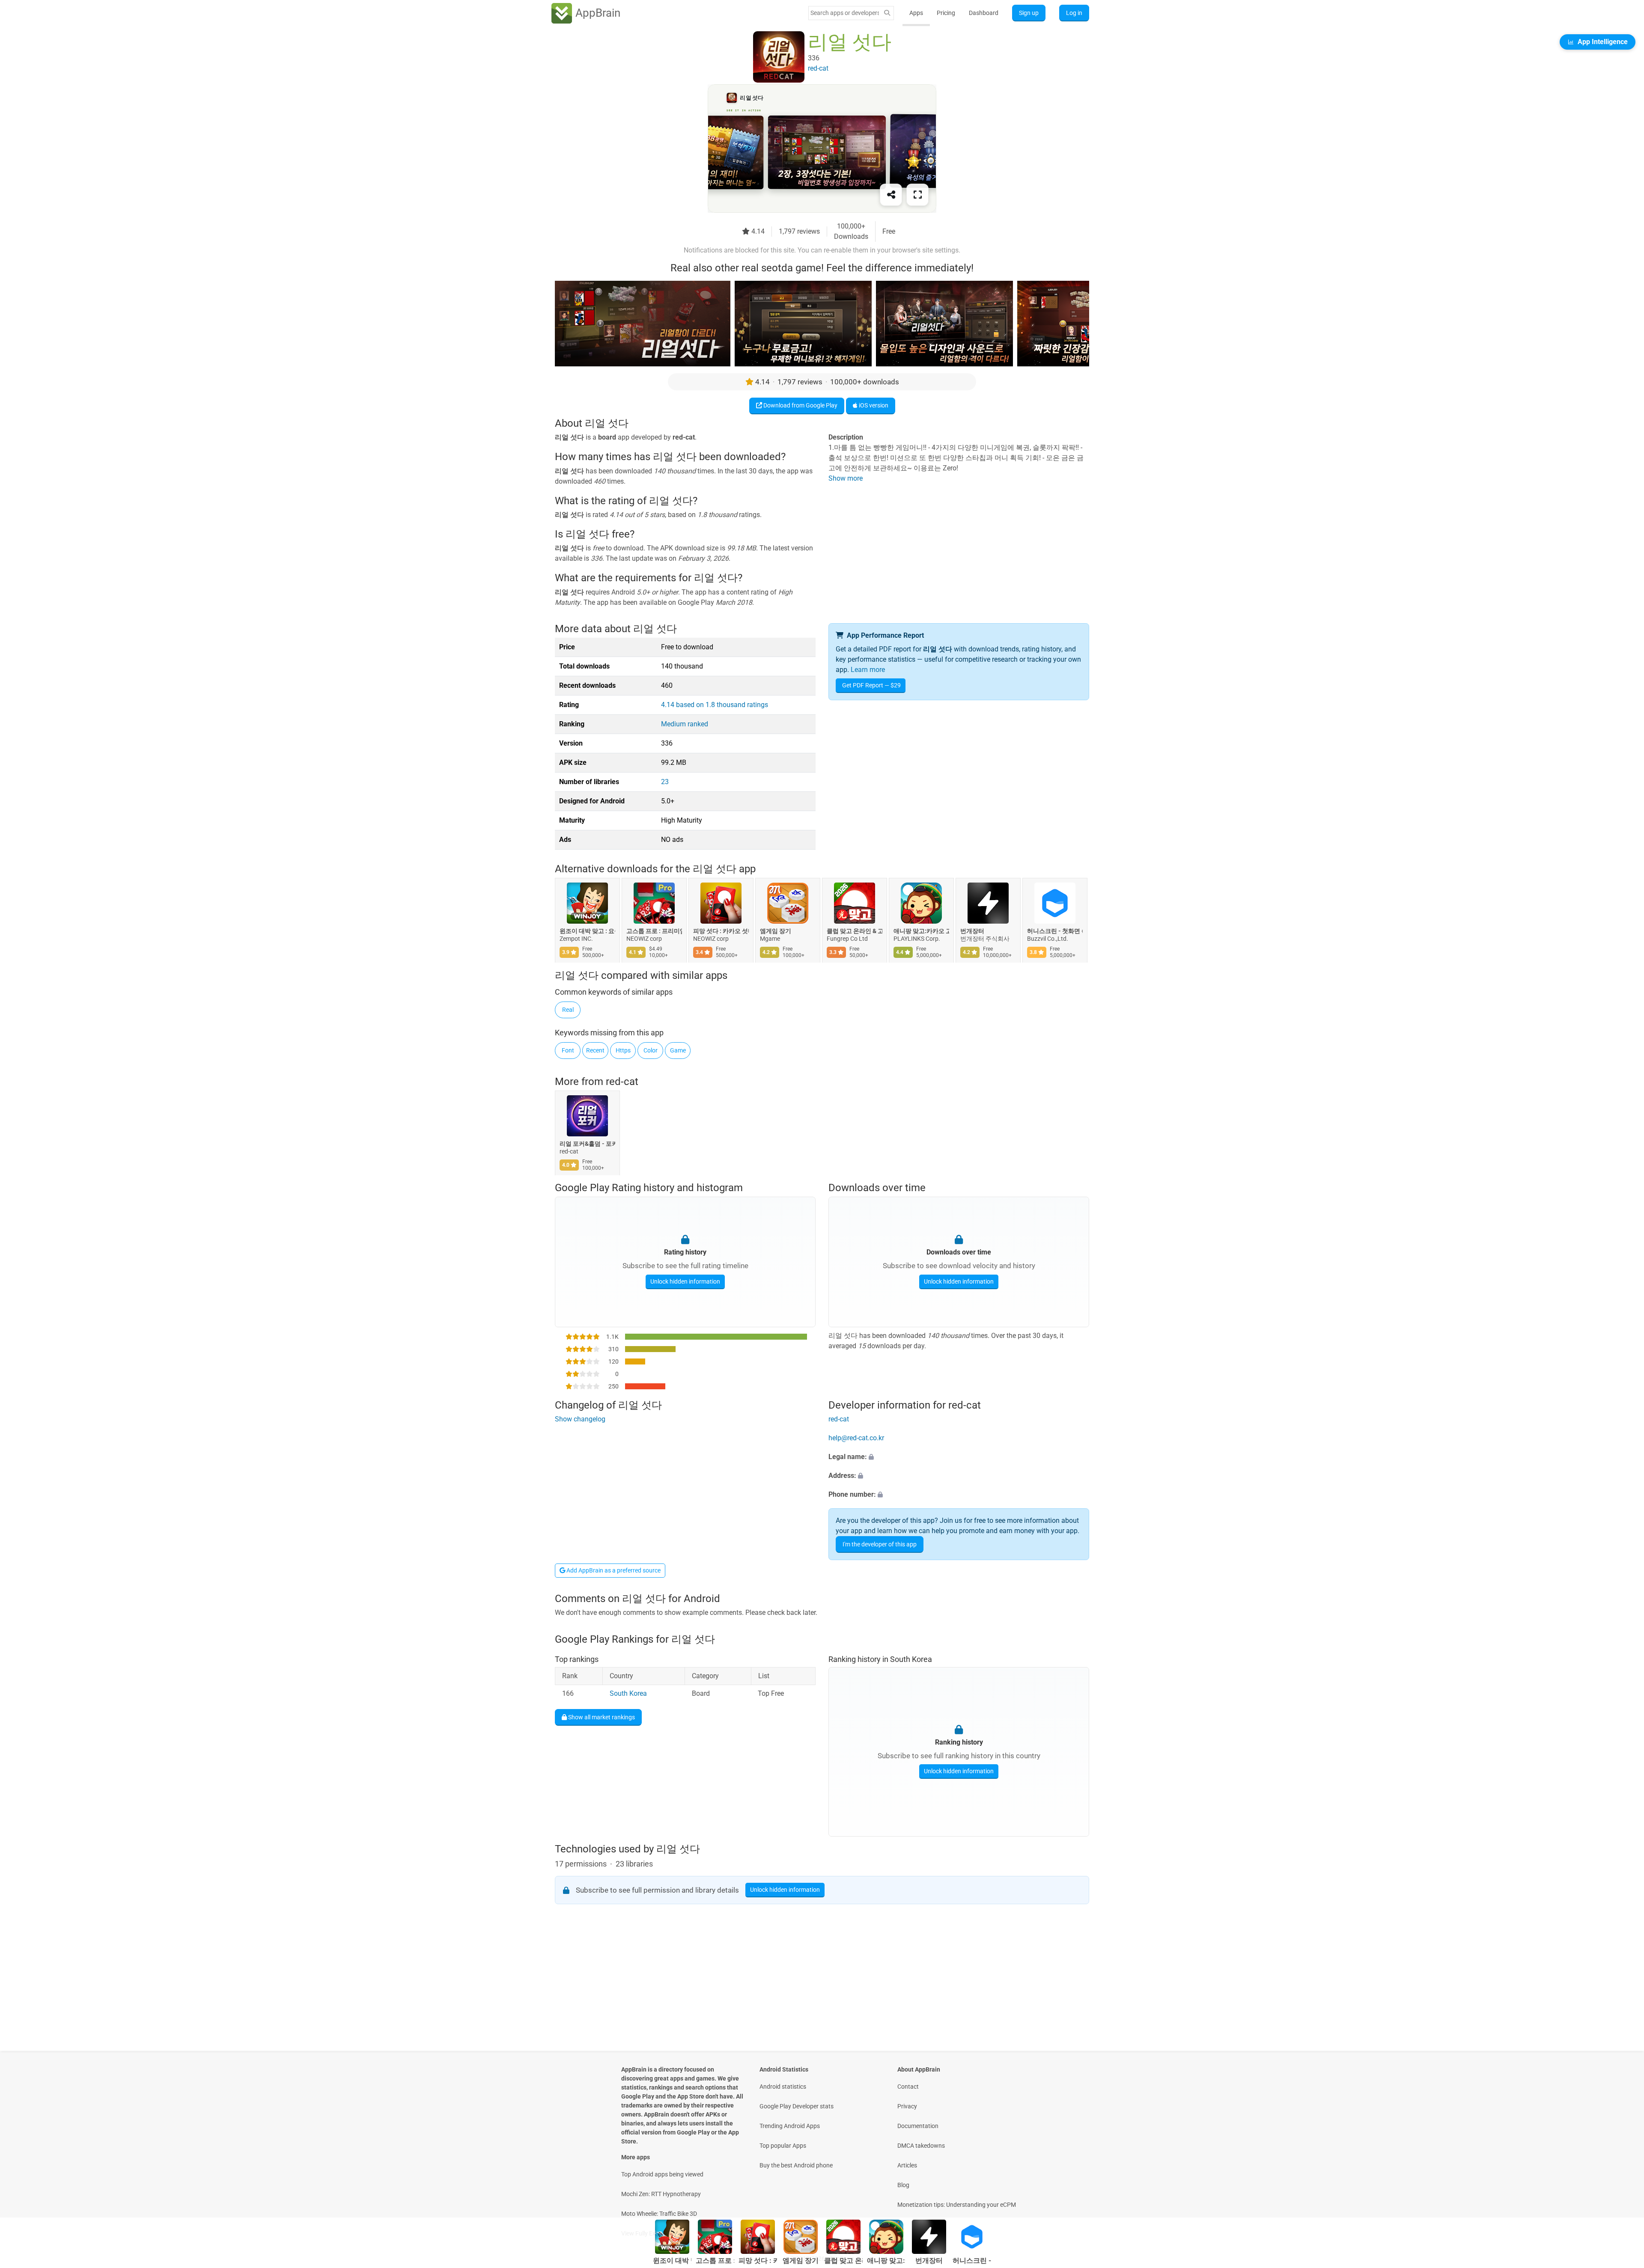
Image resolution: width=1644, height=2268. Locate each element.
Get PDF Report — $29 (871, 685)
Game (678, 1050)
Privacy (907, 2106)
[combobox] (845, 13)
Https (623, 1050)
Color (651, 1050)
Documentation (918, 2126)
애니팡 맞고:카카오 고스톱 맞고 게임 (921, 931)
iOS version (873, 405)
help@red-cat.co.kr (856, 1438)
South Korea (628, 1693)
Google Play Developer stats (797, 2106)
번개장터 (972, 931)
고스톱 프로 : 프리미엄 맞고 (654, 931)
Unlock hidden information (685, 1281)
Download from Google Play (800, 405)
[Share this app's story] (891, 195)
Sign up (1029, 13)
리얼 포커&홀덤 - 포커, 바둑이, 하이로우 (587, 1144)
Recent (595, 1050)
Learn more (868, 670)
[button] (959, 1457)
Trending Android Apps (790, 2126)
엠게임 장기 (776, 931)
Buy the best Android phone (796, 2165)
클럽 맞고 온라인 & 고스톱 (855, 931)
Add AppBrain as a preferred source (613, 1570)
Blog (903, 2185)
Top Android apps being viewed (662, 2174)
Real (568, 1010)
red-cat (622, 1082)
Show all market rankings (601, 1717)
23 (665, 782)
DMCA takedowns (921, 2146)
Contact (908, 2087)
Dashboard (984, 13)
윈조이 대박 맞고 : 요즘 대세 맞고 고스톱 (587, 931)
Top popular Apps (783, 2146)
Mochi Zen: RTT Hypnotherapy (661, 2194)
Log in (1074, 13)
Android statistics (783, 2087)
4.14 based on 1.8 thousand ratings (715, 705)
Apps (916, 13)
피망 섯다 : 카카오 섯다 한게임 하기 (721, 931)
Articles (907, 2165)
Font (568, 1050)
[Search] (887, 13)
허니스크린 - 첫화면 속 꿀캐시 (1055, 931)
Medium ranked (685, 724)
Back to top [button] (1623, 2190)
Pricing (946, 13)
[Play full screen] (917, 195)
